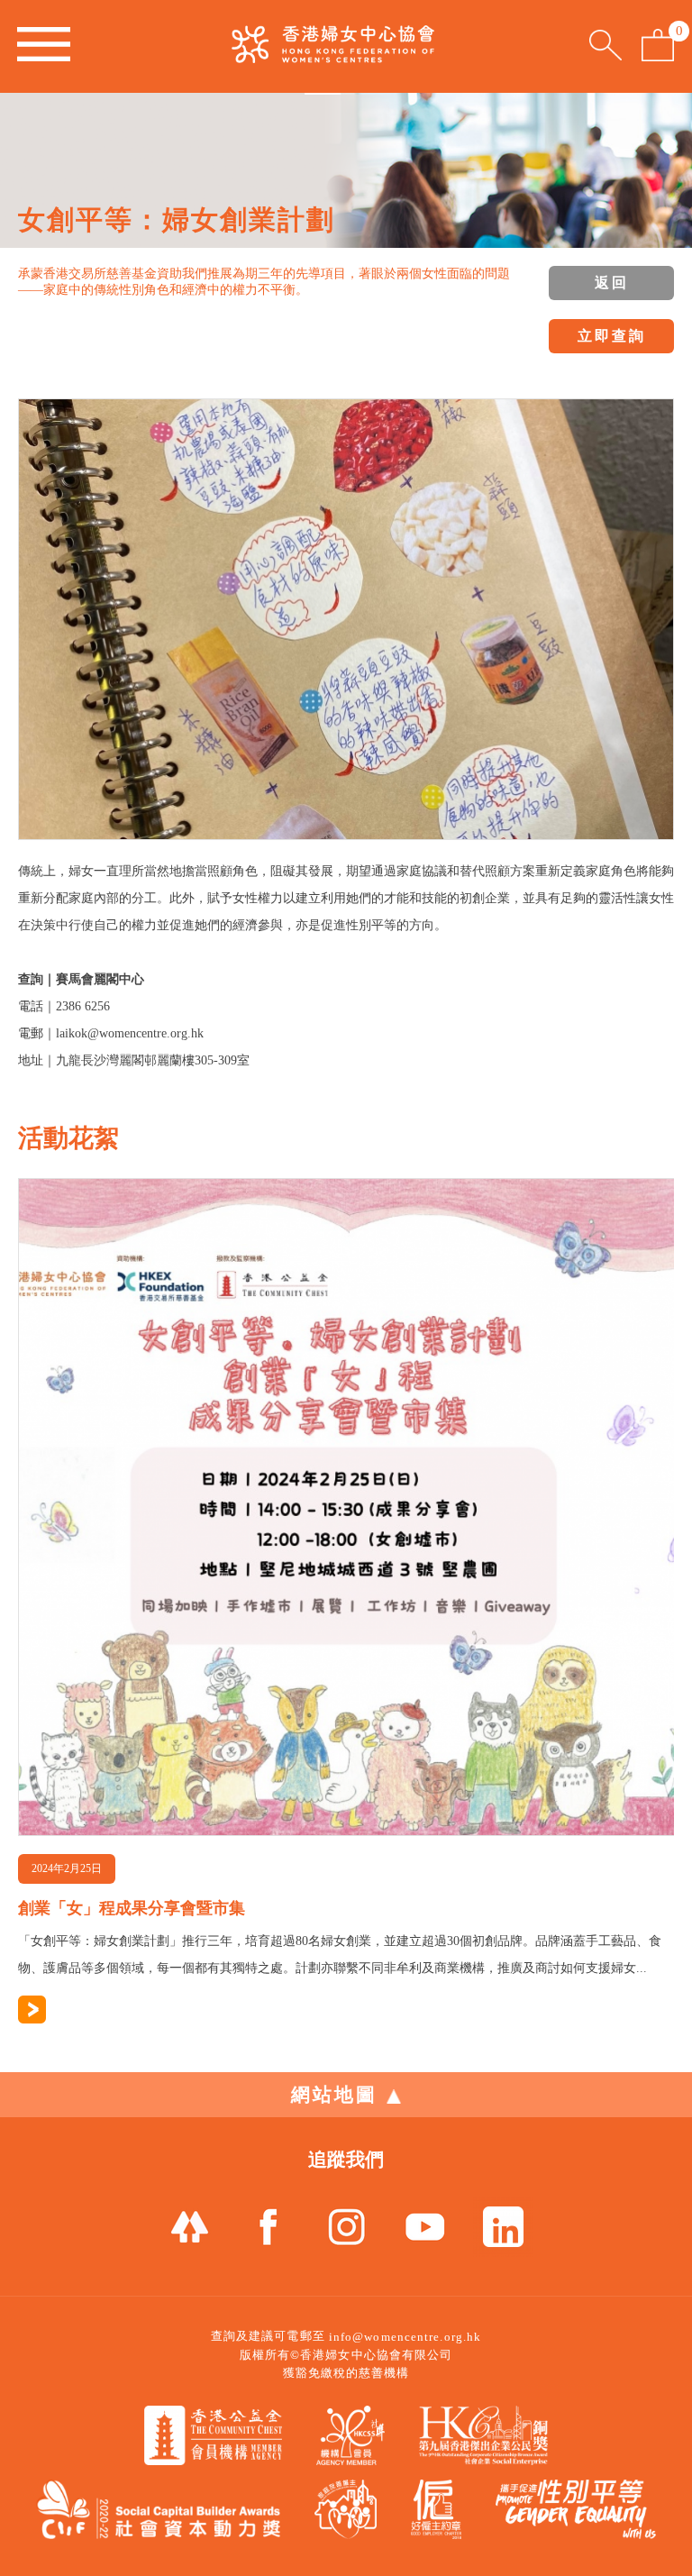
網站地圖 (334, 2095)
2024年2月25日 (67, 1868)
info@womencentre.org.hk (405, 2337)
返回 (612, 283)
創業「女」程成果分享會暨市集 (132, 1908)
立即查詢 (612, 336)
